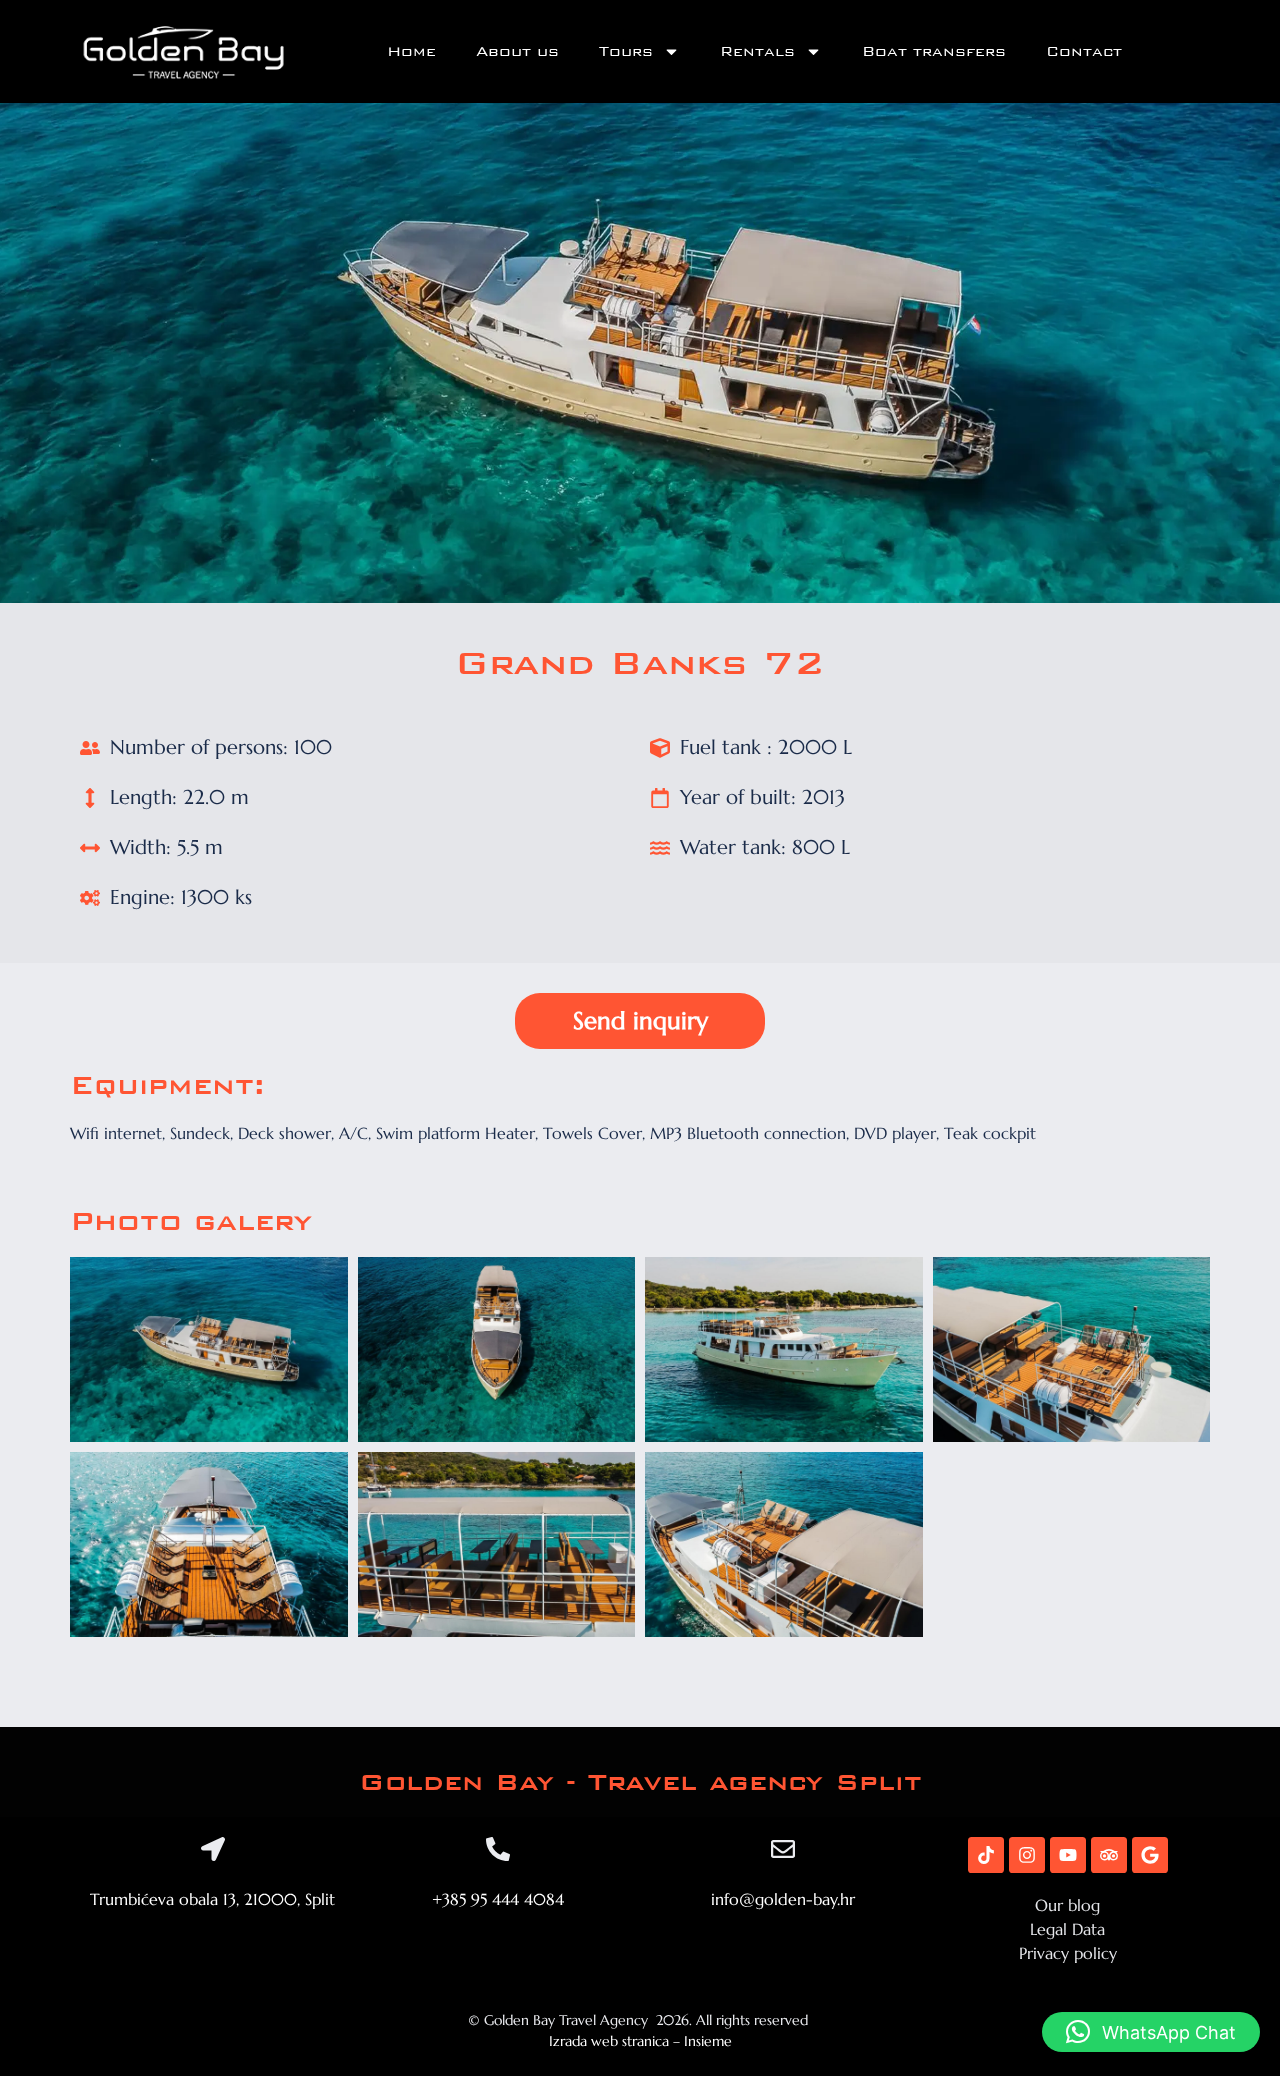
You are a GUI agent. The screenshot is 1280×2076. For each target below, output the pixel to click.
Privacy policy (1068, 1953)
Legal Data (1067, 1929)
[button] (1151, 2032)
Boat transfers (934, 51)
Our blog (1067, 1905)
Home (411, 51)
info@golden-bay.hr (783, 1899)
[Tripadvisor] (1109, 1855)
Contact (1084, 51)
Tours (626, 51)
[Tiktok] (986, 1855)
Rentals (757, 51)
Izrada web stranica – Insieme (640, 2041)
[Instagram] (1027, 1855)
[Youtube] (1068, 1855)
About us (517, 51)
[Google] (1150, 1855)
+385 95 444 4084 (498, 1899)
